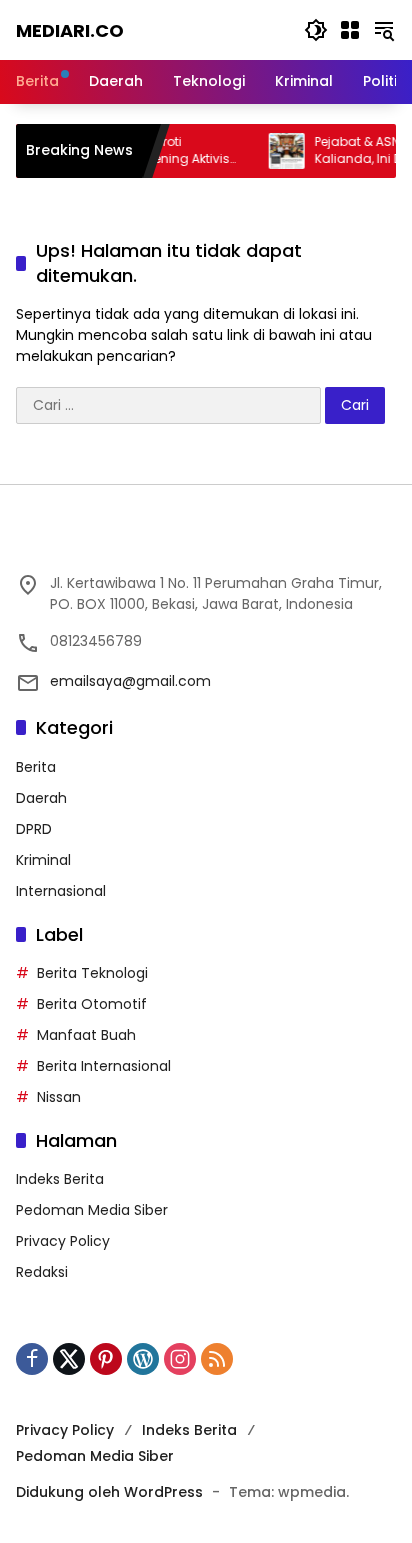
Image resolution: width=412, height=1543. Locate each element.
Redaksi (42, 1272)
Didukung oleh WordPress (109, 1492)
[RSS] (217, 1359)
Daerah (41, 798)
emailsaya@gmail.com (130, 681)
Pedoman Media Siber (92, 1210)
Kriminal (43, 860)
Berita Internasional (104, 1066)
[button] (316, 30)
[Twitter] (69, 1359)
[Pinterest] (106, 1359)
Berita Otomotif (92, 1004)
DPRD (34, 829)
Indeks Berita (60, 1179)
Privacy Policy (63, 1241)
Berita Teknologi (92, 973)
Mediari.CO (70, 30)
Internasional (61, 891)
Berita (36, 767)
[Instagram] (180, 1359)
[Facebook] (32, 1359)
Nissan (59, 1097)
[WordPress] (143, 1359)
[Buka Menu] (350, 30)
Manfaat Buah (86, 1035)
